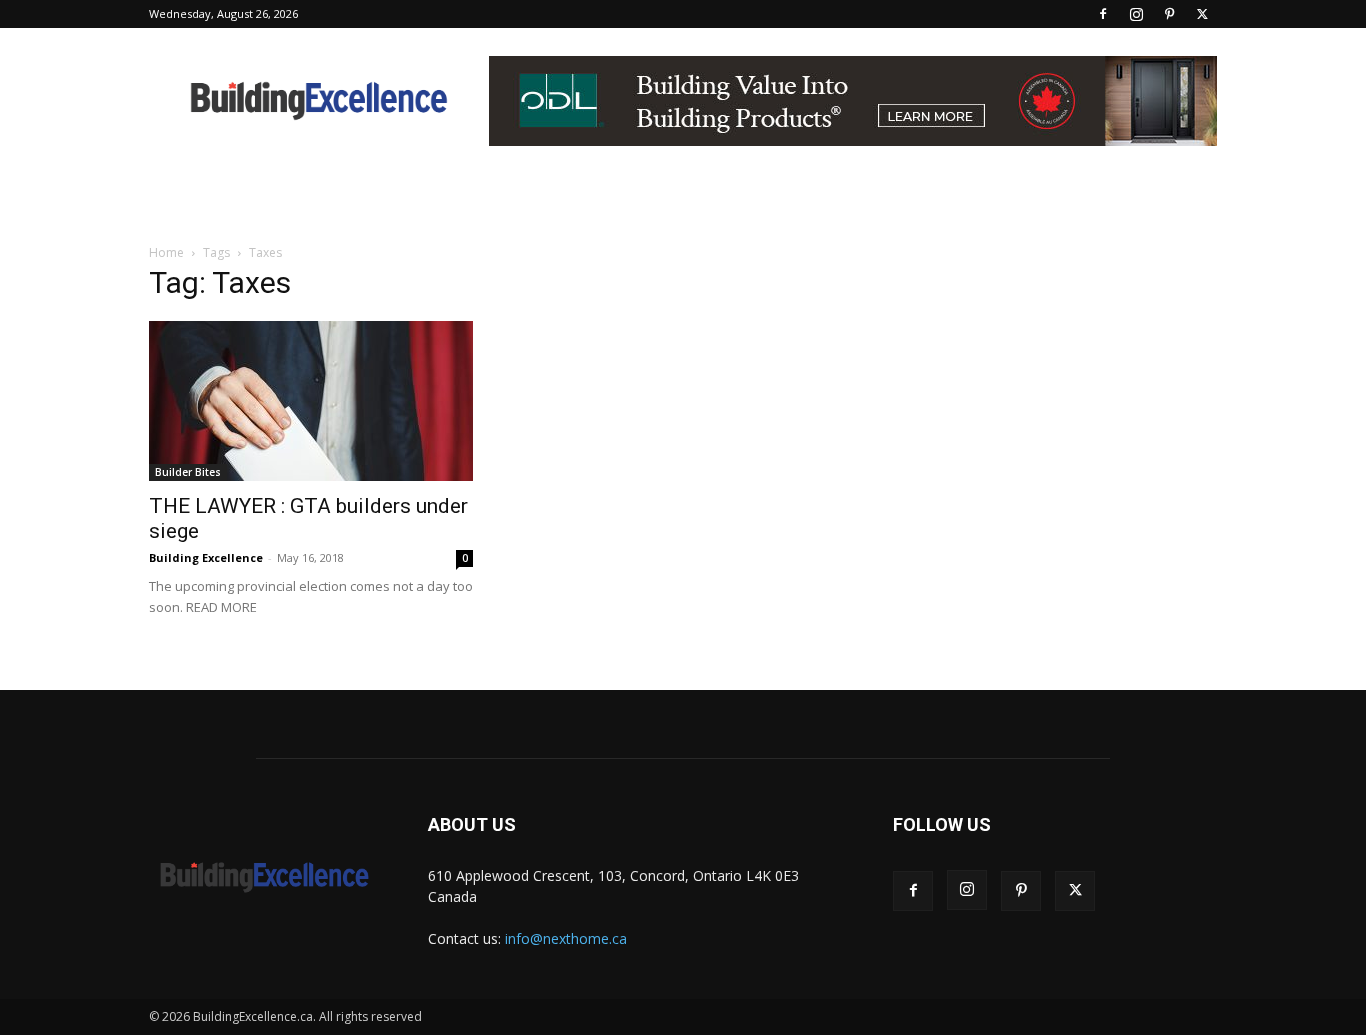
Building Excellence (206, 557)
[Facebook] (1103, 14)
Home (166, 252)
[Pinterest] (1169, 14)
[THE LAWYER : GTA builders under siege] (311, 401)
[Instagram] (1136, 14)
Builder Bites (188, 472)
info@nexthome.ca (566, 938)
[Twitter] (1202, 14)
